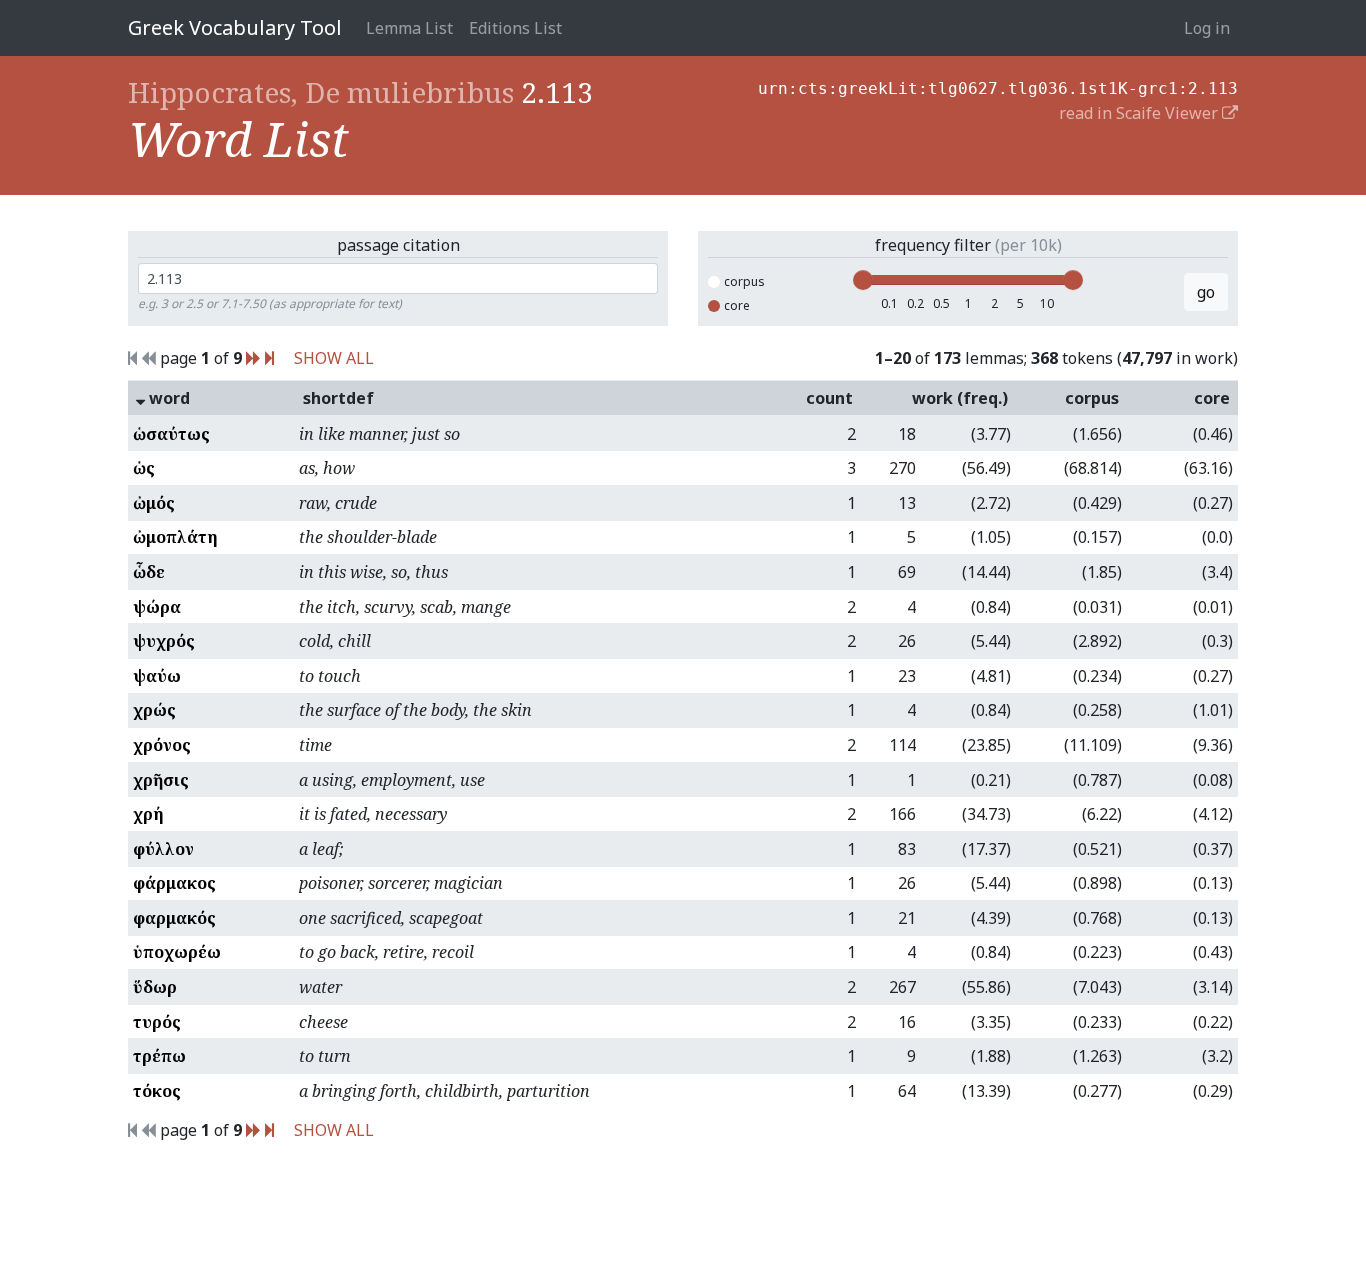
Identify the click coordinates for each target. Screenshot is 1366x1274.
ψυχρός (164, 641)
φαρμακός (174, 918)
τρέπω (159, 1056)
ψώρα (157, 607)
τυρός (157, 1022)
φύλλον (163, 849)
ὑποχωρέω (177, 952)
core (737, 305)
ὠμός (154, 503)
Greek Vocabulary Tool (235, 27)
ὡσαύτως (171, 434)
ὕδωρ (155, 987)
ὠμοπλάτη (175, 537)
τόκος (157, 1091)
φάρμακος (174, 883)
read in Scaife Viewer (1140, 113)
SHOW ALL (334, 358)
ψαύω (157, 676)
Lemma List (409, 28)
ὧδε (149, 572)
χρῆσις (161, 780)
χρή (148, 814)
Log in (1207, 28)
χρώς (154, 710)
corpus (744, 281)
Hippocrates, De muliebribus (321, 92)
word (167, 398)
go (1206, 292)
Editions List (515, 28)
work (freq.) (960, 398)
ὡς (144, 468)
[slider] (863, 280)
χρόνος (162, 745)
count (829, 398)
